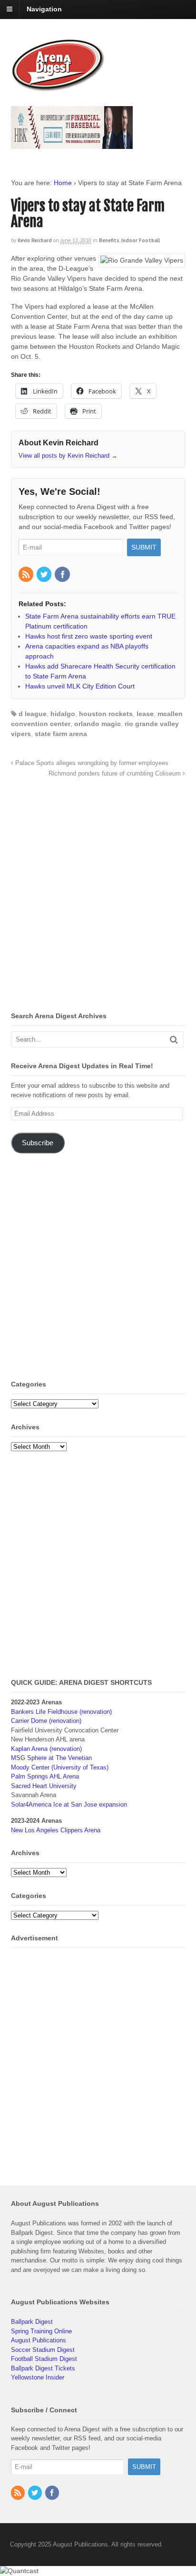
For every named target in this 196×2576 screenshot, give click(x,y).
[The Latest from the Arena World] (59, 88)
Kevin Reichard (35, 240)
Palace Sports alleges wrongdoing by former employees (91, 763)
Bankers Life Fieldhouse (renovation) (61, 1712)
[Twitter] (45, 575)
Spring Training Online (41, 2331)
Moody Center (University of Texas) (60, 1767)
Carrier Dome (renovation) (46, 1721)
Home (63, 183)
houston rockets (106, 714)
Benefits (109, 240)
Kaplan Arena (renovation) (46, 1749)
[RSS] (27, 575)
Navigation (44, 9)
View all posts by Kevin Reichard (68, 456)
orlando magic (98, 724)
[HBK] (72, 144)
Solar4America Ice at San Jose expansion (69, 1804)
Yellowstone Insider (38, 2377)
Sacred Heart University (44, 1786)
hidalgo (63, 714)
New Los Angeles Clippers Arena (56, 1830)
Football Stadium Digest (44, 2359)
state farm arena (61, 734)
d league (33, 714)
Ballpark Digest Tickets (43, 2368)
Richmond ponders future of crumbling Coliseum (116, 774)
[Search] (174, 1039)
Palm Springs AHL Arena (45, 1776)
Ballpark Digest (32, 2322)
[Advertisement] (98, 897)
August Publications (39, 2340)
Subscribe (38, 1143)
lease (145, 714)
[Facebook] (63, 575)
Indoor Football (141, 240)
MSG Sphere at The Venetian (51, 1758)
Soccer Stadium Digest (43, 2350)
